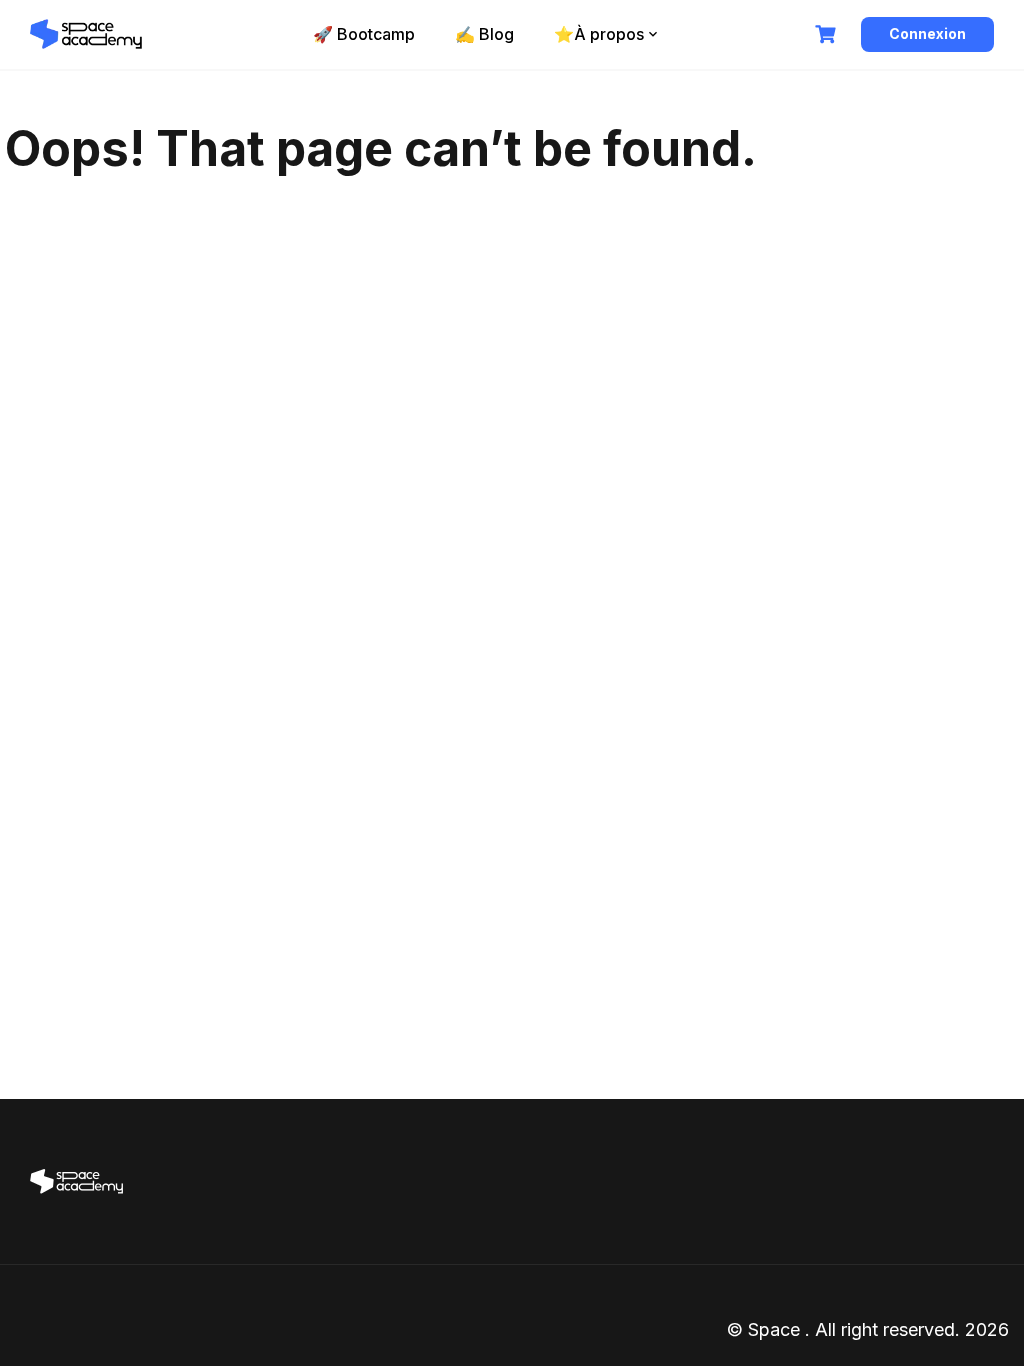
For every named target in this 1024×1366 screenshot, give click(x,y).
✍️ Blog (484, 34)
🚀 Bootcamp (364, 34)
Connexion (927, 33)
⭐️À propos (599, 34)
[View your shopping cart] (828, 34)
